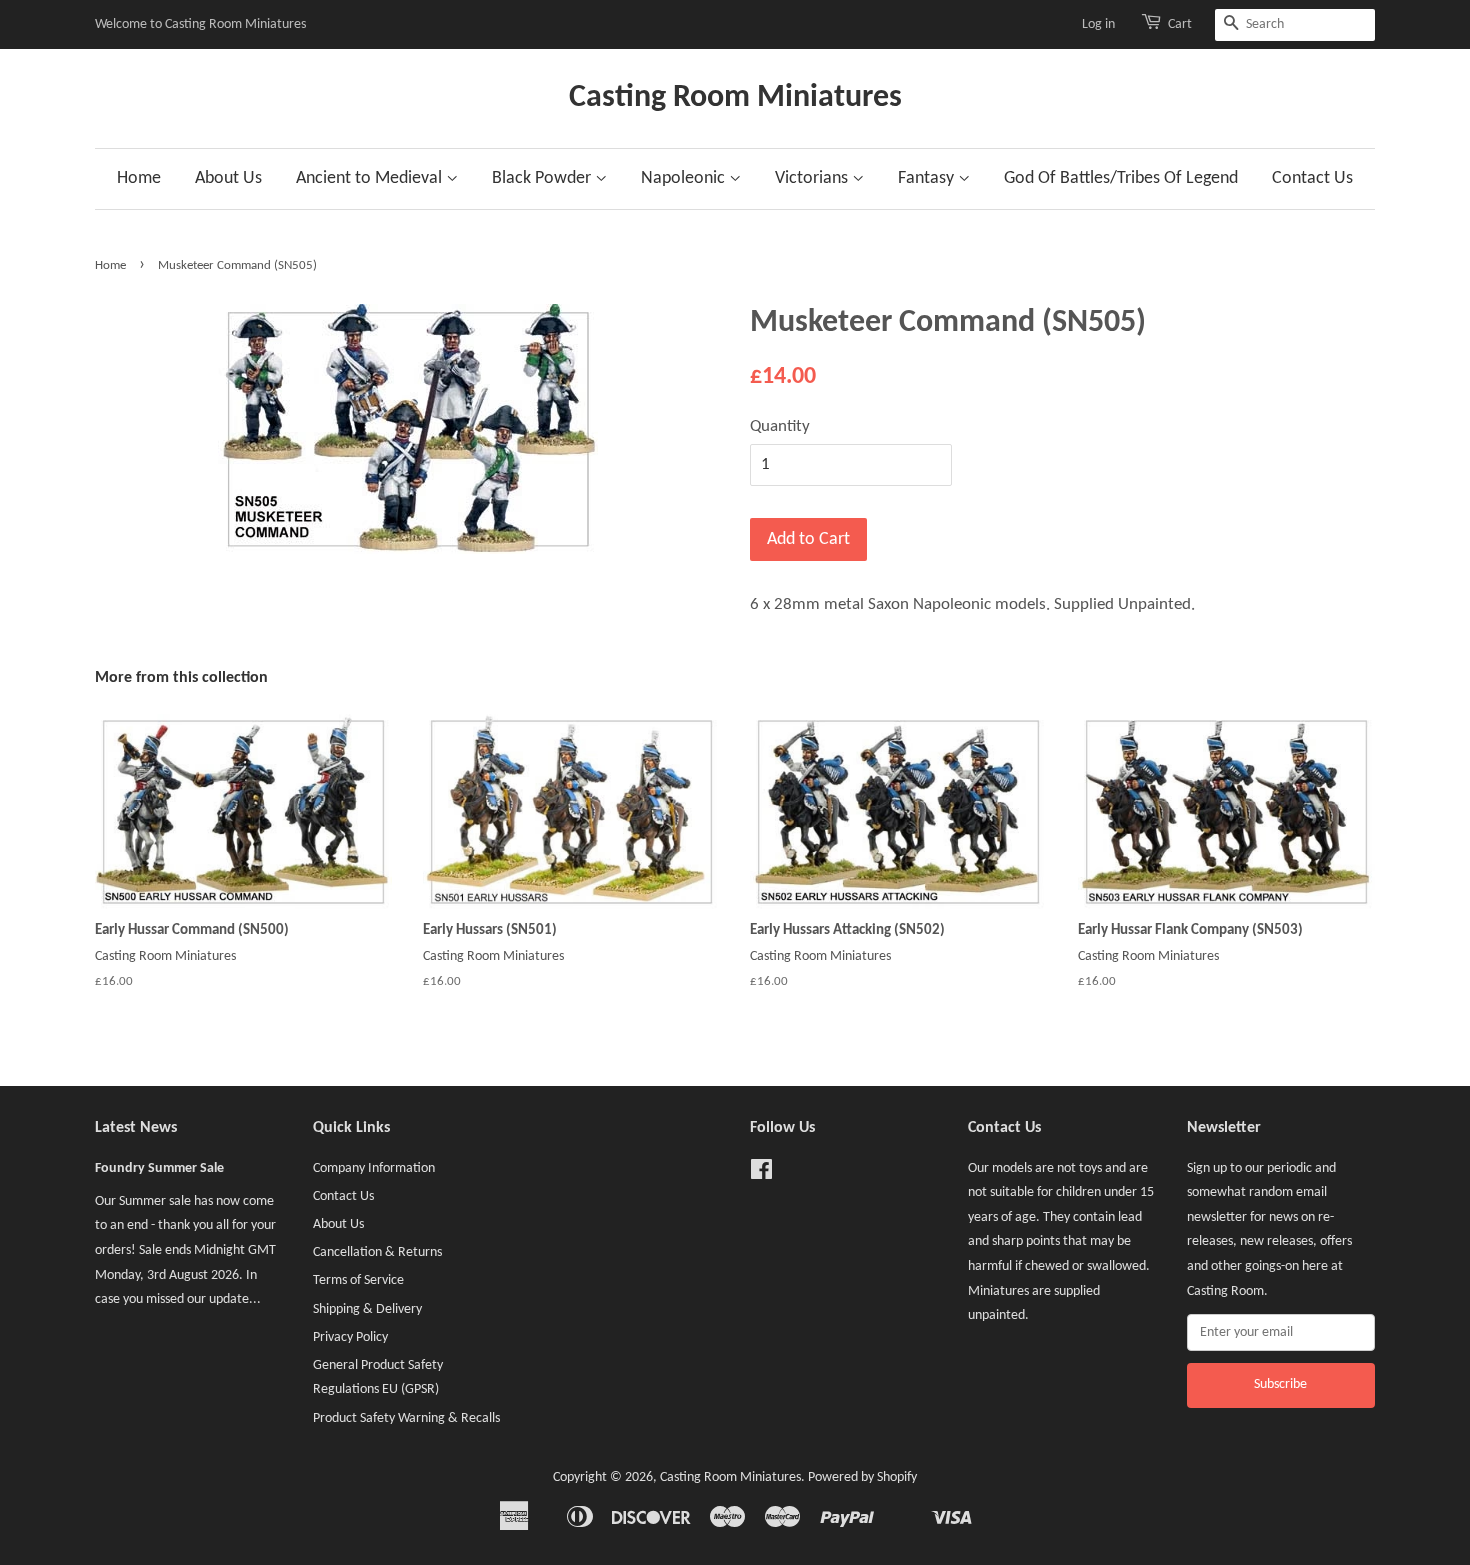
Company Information (374, 1168)
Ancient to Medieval (371, 178)
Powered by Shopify (862, 1477)
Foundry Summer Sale (159, 1168)
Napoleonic (685, 178)
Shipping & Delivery (367, 1309)
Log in (1098, 24)
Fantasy (928, 178)
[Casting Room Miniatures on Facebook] (761, 1174)
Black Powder (543, 178)
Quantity (780, 426)
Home (139, 178)
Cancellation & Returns (377, 1252)
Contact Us (1312, 178)
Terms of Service (358, 1280)
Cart (1180, 24)
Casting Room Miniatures (735, 98)
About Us (228, 178)
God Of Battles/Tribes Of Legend (1121, 178)
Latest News (136, 1128)
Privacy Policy (350, 1337)
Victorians (813, 178)
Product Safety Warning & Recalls (406, 1418)
